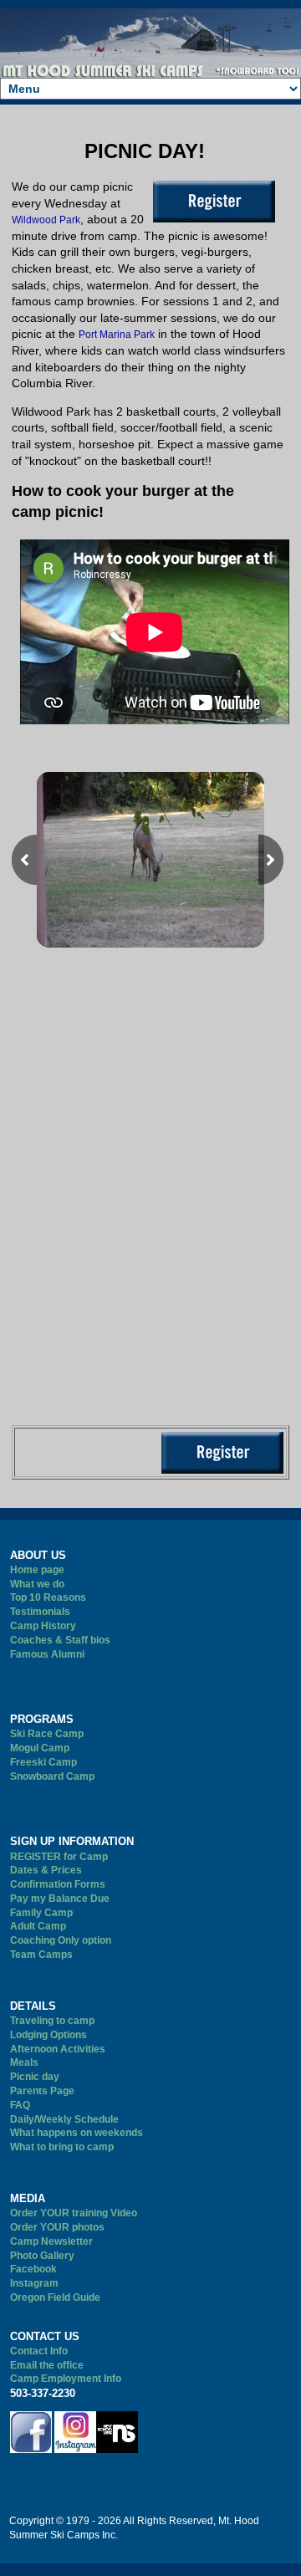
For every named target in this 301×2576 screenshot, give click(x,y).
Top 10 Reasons (48, 1597)
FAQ (20, 2105)
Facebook (33, 2269)
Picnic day (35, 2077)
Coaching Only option (61, 1940)
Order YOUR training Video (74, 2213)
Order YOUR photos (57, 2227)
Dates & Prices (46, 1870)
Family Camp (41, 1913)
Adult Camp (38, 1926)
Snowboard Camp (52, 1776)
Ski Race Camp (47, 1734)
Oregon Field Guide (55, 2297)
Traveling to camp (52, 2021)
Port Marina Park (117, 335)
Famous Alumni (47, 1654)
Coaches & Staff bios (60, 1640)
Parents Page (42, 2091)
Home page (37, 1570)
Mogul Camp (40, 1748)
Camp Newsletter (51, 2241)
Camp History (43, 1626)
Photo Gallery (42, 2256)
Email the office (47, 2365)
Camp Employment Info (66, 2379)
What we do (37, 1584)
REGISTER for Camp (59, 1857)
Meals (24, 2062)
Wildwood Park (46, 220)
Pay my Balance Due (60, 1899)
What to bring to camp (62, 2147)
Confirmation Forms (58, 1884)
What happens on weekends (77, 2133)
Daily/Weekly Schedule (64, 2119)
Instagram (34, 2283)
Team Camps (41, 1955)
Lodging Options (48, 2035)
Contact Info (39, 2351)
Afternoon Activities (58, 2049)
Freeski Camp (43, 1762)
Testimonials (40, 1612)
